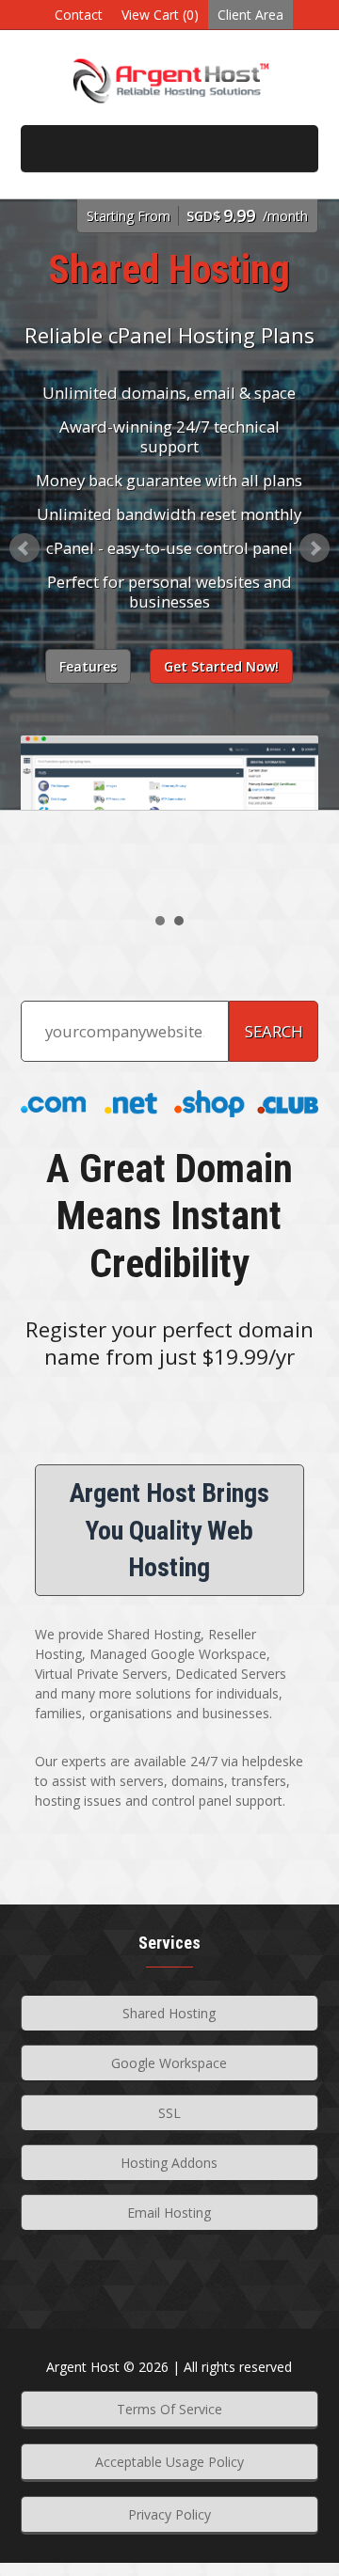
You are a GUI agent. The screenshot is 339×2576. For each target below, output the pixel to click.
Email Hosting (169, 2213)
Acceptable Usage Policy (169, 2462)
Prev (24, 548)
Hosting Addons (169, 2163)
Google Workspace (169, 2063)
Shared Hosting (169, 2013)
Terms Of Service (169, 2409)
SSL (169, 2113)
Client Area (250, 15)
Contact (79, 15)
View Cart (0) (160, 15)
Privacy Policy (169, 2514)
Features (88, 666)
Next (315, 548)
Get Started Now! (221, 666)
